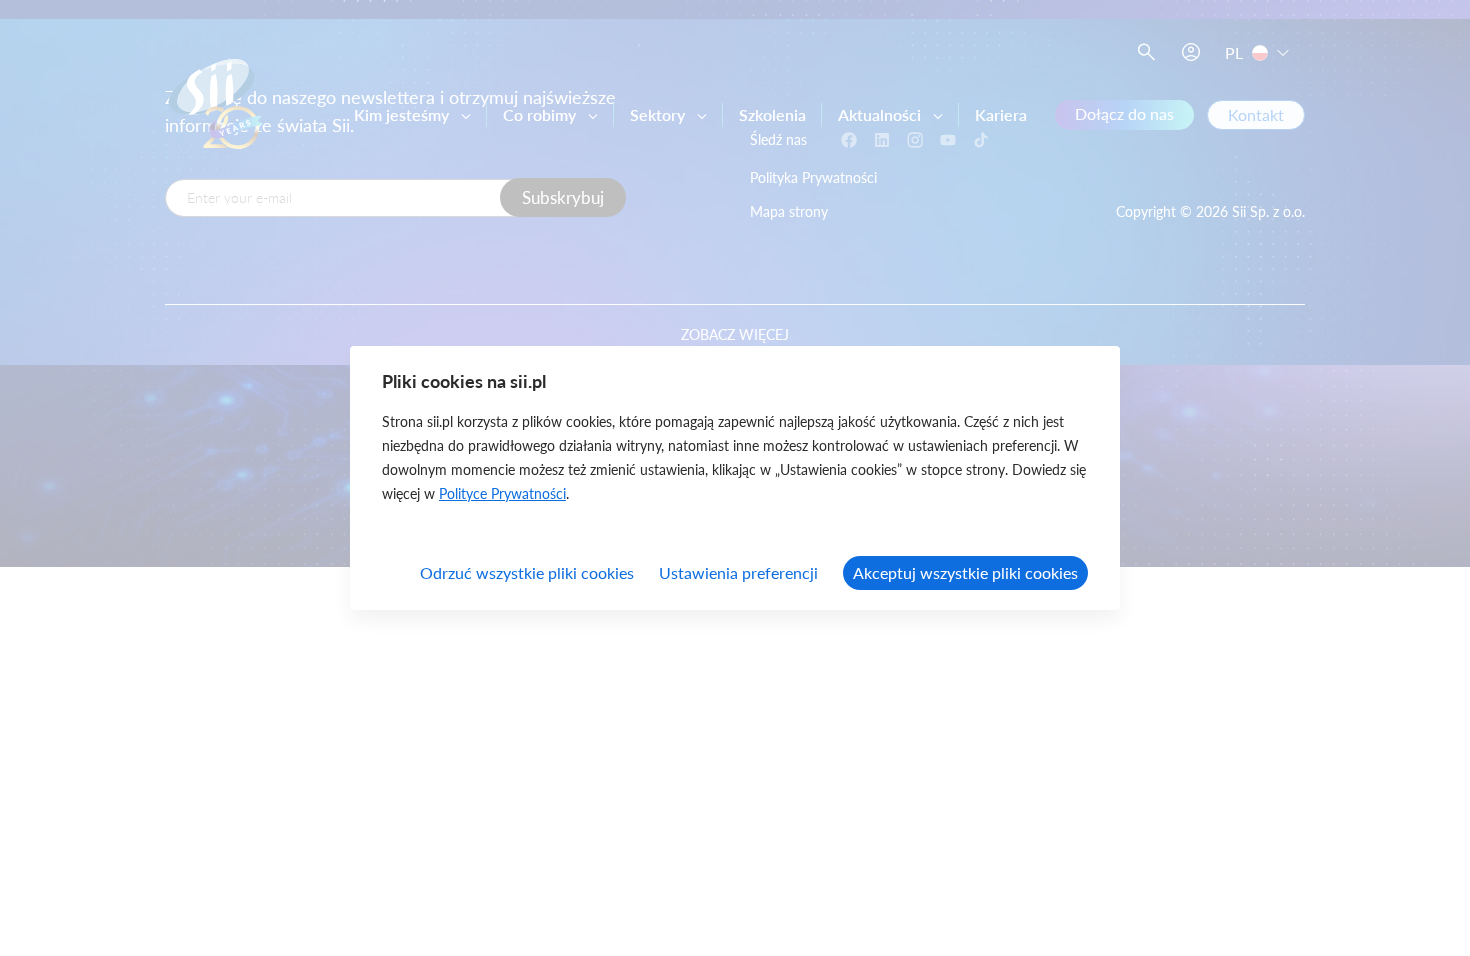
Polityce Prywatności (502, 493)
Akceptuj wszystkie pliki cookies (965, 572)
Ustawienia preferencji (738, 572)
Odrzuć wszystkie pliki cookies (527, 572)
